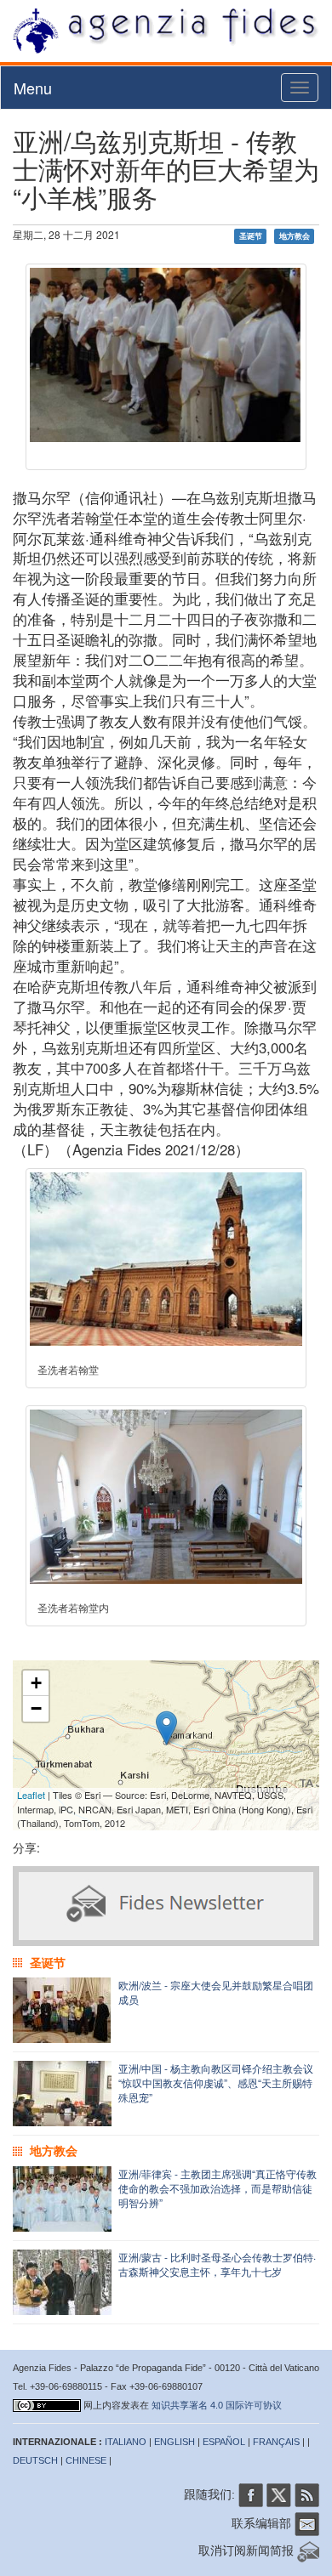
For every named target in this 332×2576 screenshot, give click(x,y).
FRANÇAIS (276, 2442)
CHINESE (86, 2460)
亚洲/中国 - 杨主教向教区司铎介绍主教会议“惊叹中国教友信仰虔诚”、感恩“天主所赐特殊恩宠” (216, 2082)
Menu (33, 88)
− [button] (36, 1708)
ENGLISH (175, 2442)
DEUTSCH (35, 2460)
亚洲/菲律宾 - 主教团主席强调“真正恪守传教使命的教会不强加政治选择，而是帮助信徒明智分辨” (218, 2188)
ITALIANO (126, 2442)
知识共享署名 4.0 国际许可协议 (217, 2405)
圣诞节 (251, 236)
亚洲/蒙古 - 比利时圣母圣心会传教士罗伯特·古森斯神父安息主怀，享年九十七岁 (217, 2264)
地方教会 (295, 236)
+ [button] (36, 1683)
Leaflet (31, 1795)
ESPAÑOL (224, 2442)
